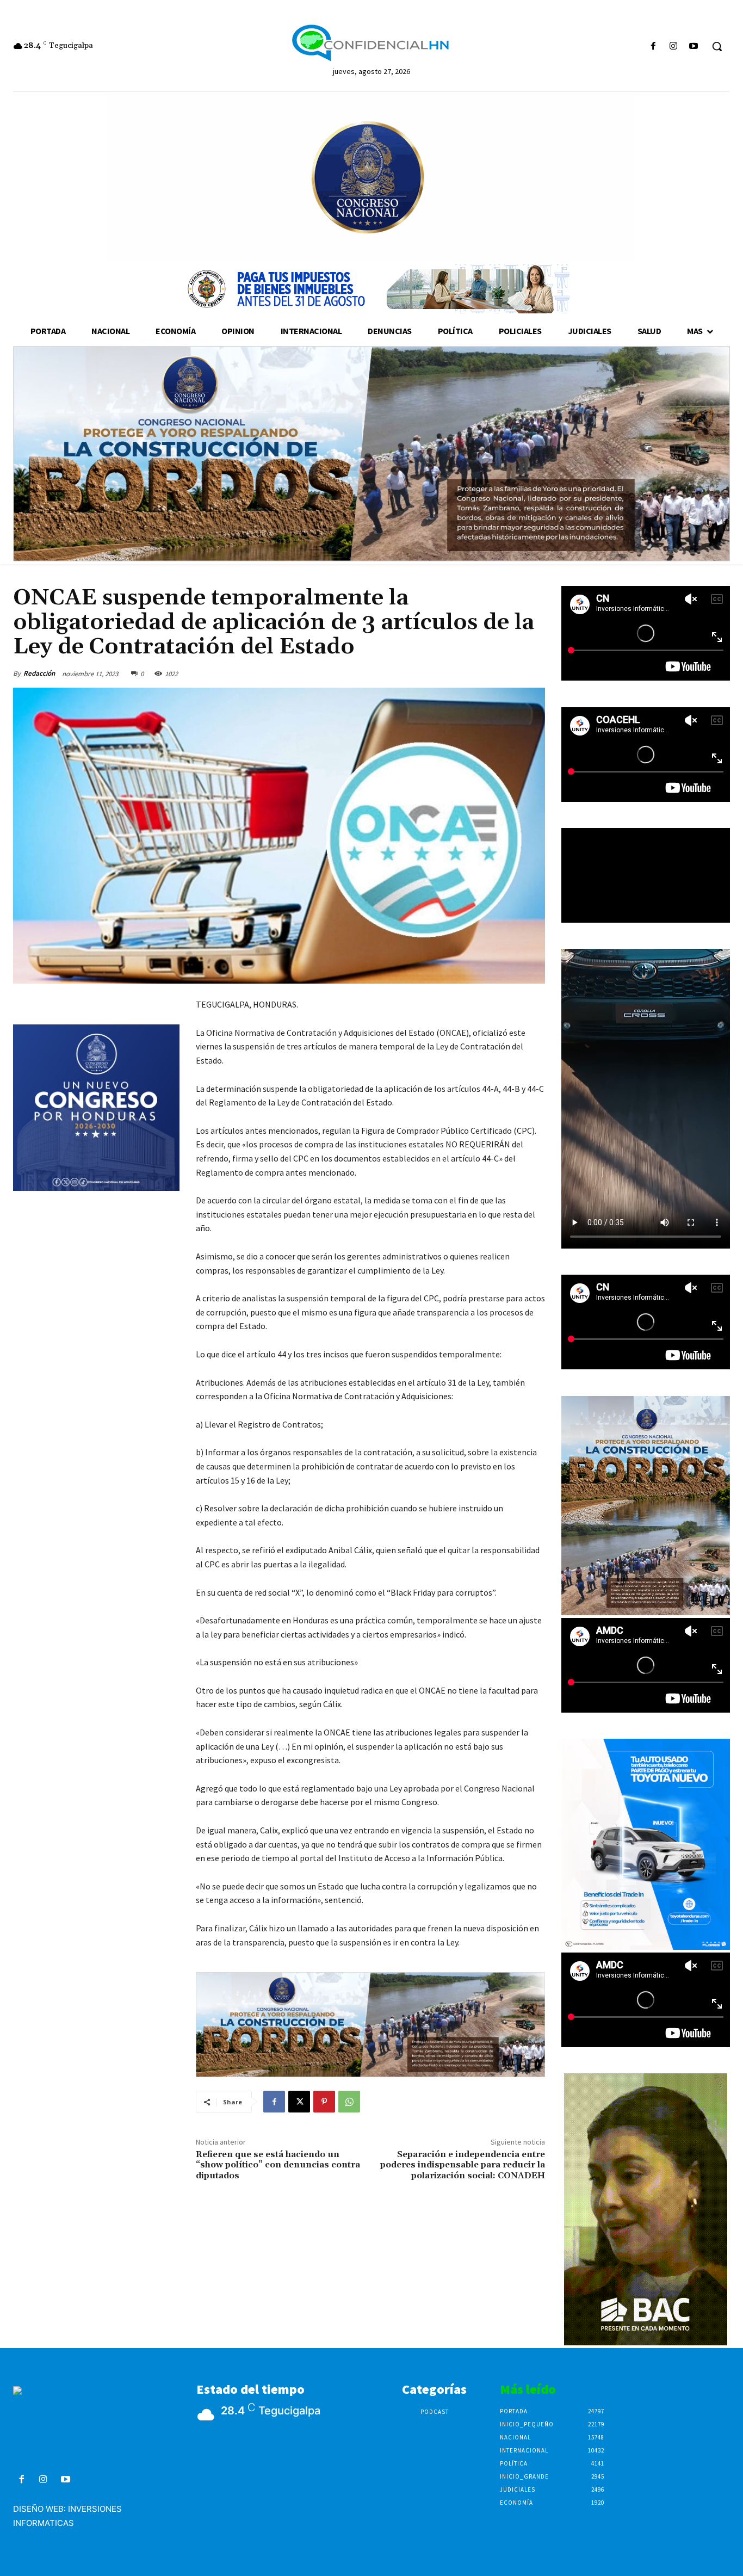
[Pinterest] (324, 2102)
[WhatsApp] (349, 2102)
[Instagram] (674, 47)
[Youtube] (694, 47)
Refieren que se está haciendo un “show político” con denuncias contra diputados (278, 2165)
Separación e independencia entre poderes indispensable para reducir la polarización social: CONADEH (463, 2165)
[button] (717, 46)
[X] (299, 2102)
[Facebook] (653, 47)
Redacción (39, 673)
